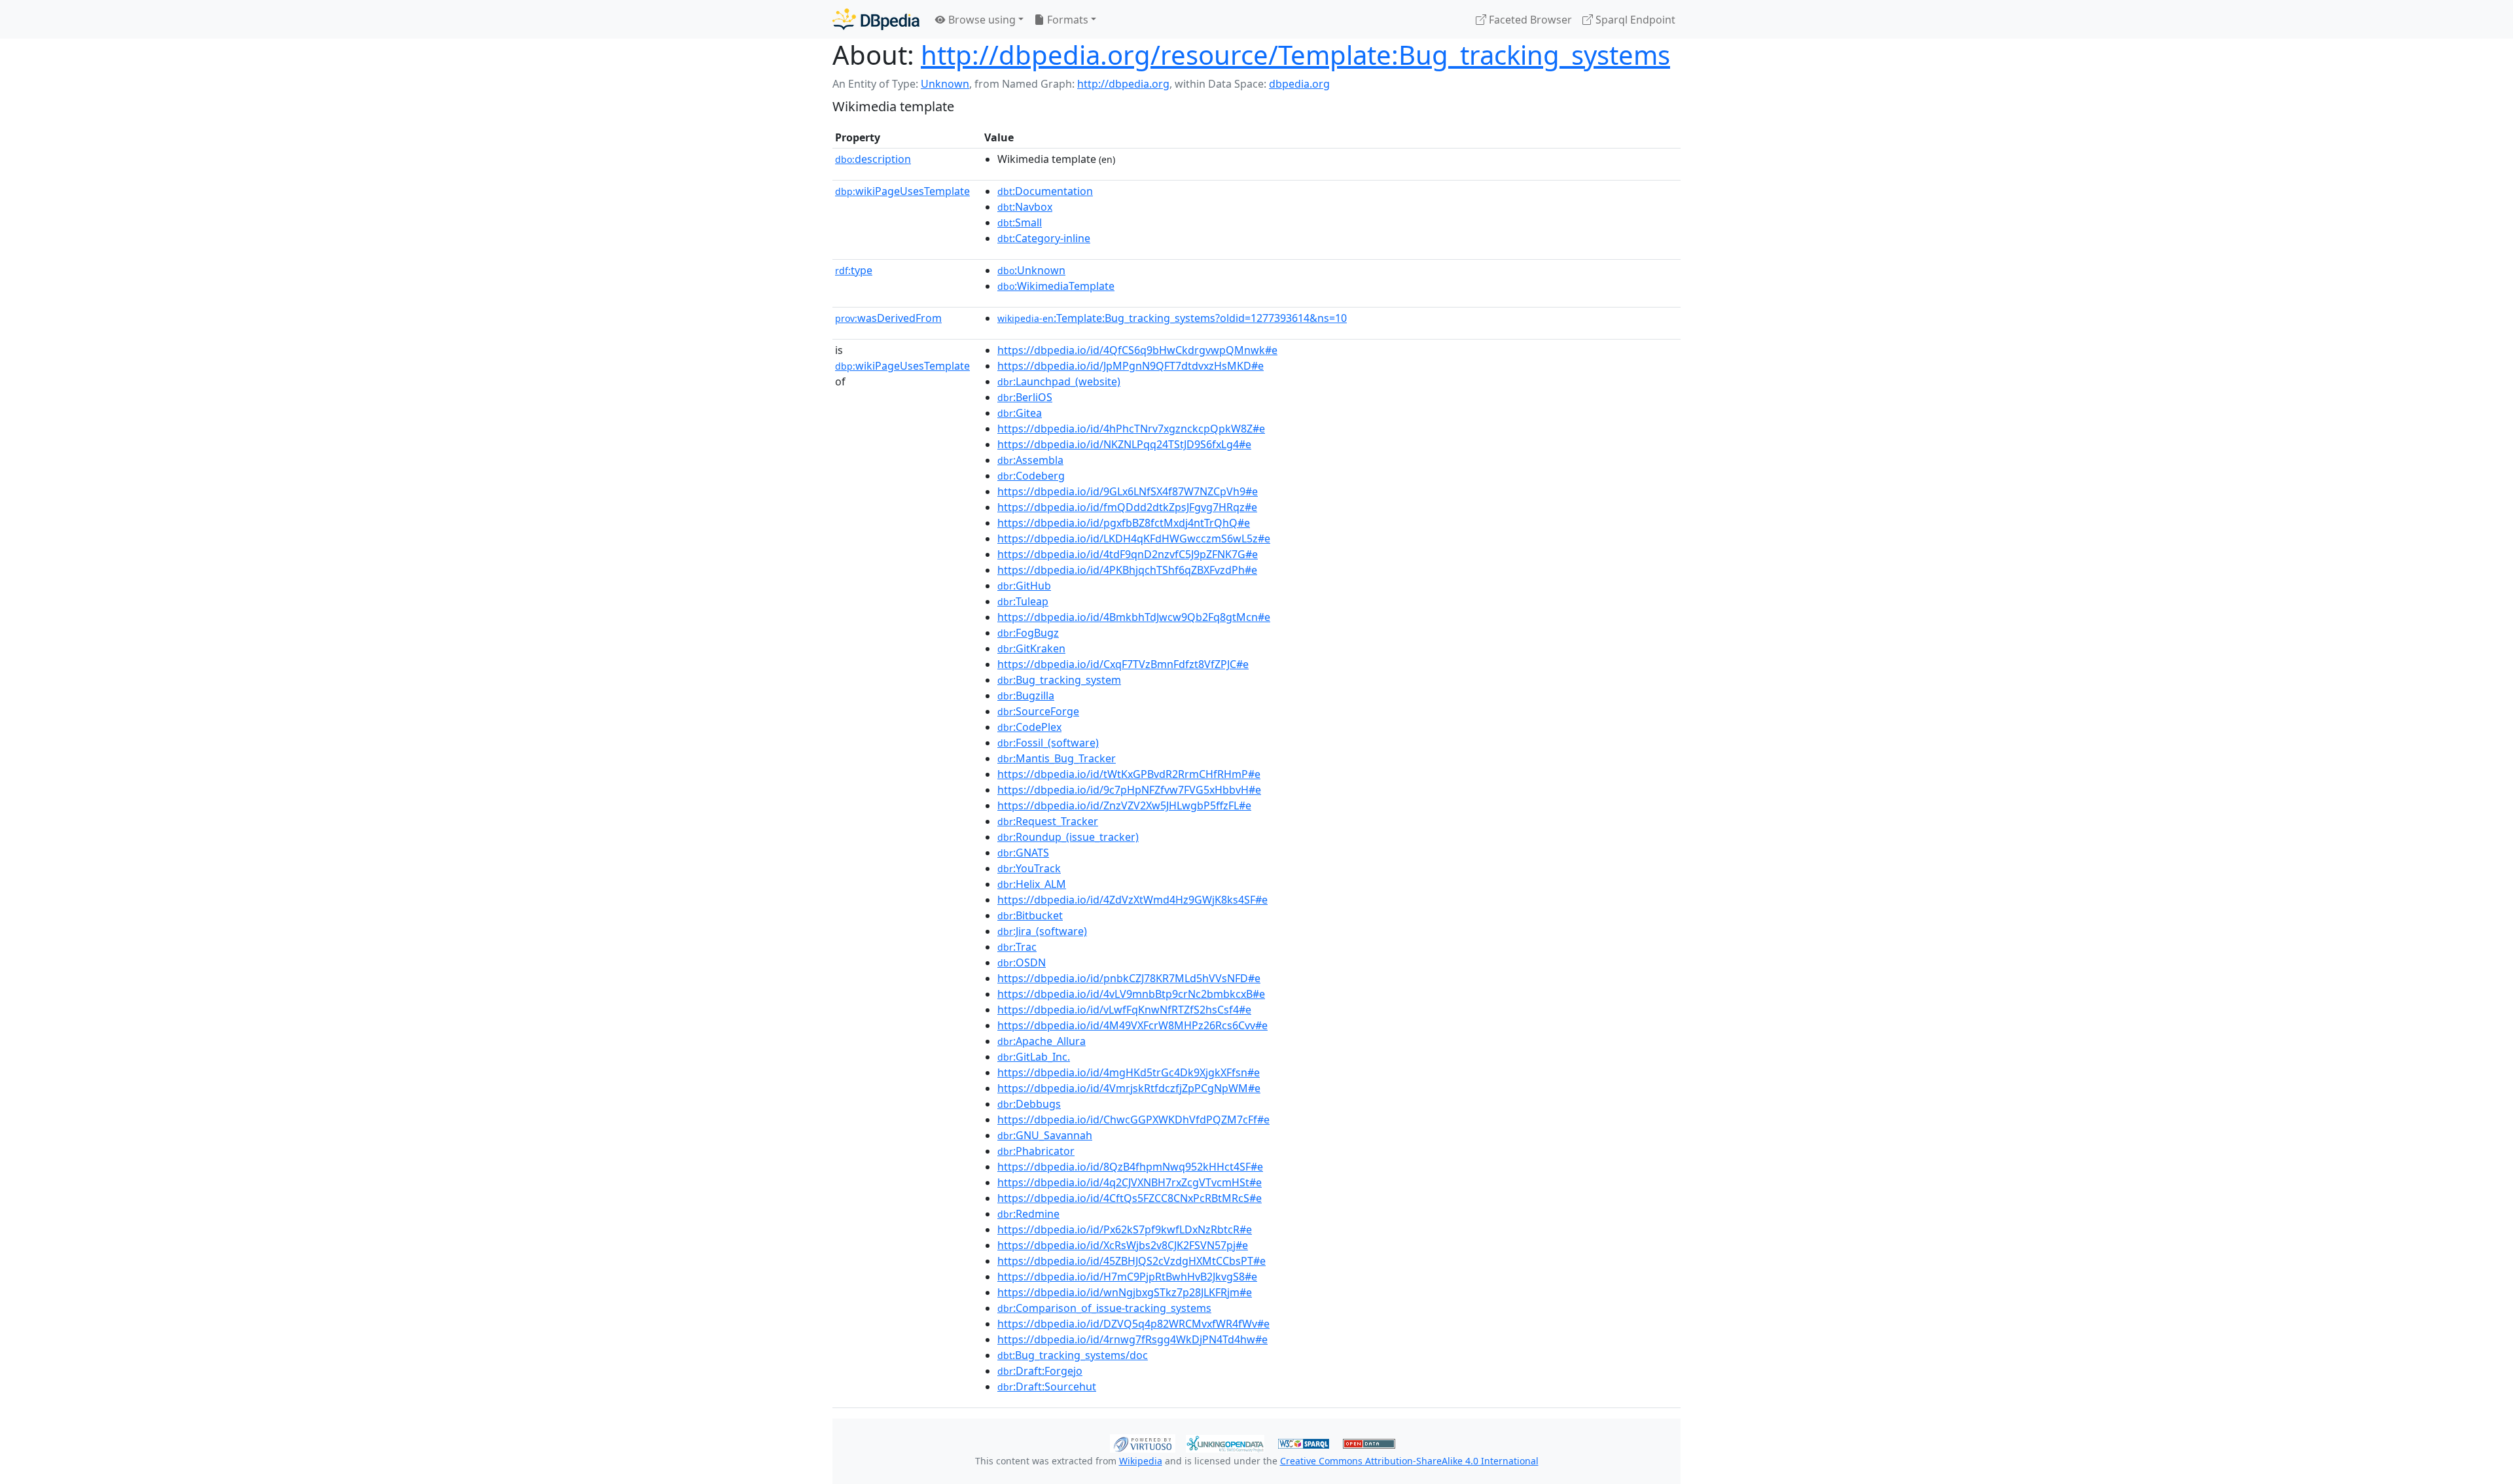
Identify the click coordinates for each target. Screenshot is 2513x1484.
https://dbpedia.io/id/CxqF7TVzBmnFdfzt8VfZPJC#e (1123, 664)
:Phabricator (1036, 1151)
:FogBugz (1028, 633)
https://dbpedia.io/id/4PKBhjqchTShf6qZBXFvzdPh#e (1127, 570)
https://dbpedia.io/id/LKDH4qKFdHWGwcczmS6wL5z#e (1134, 539)
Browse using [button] (981, 20)
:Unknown (1031, 270)
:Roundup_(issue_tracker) (1068, 837)
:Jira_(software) (1042, 931)
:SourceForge (1038, 711)
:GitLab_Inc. (1034, 1057)
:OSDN (1022, 963)
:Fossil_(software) (1048, 743)
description (873, 159)
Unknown (945, 84)
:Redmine (1028, 1214)
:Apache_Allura (1042, 1041)
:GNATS (1023, 853)
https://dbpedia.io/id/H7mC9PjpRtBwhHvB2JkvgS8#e (1127, 1277)
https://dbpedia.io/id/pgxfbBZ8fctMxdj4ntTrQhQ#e (1124, 523)
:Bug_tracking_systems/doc (1073, 1355)
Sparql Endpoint (1634, 20)
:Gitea (1020, 413)
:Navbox (1025, 207)
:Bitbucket (1030, 915)
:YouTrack (1029, 868)
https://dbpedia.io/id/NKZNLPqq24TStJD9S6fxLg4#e (1124, 444)
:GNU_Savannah (1045, 1135)
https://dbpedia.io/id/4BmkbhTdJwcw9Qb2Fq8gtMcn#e (1134, 617)
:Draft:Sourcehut (1047, 1387)
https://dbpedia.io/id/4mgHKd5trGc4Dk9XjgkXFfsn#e (1129, 1072)
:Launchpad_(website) (1059, 381)
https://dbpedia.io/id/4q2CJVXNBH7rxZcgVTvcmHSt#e (1130, 1182)
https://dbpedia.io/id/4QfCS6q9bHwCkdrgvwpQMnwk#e (1137, 350)
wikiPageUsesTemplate (902, 191)
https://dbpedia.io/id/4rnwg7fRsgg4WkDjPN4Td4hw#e (1132, 1339)
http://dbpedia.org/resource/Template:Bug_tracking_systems (1295, 55)
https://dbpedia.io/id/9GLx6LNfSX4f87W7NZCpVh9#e (1128, 491)
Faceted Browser (1529, 20)
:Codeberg (1031, 476)
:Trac (1017, 947)
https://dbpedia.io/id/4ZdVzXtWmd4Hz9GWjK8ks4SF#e (1132, 900)
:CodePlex (1029, 727)
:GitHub (1024, 586)
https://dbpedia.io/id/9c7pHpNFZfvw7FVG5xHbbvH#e (1129, 790)
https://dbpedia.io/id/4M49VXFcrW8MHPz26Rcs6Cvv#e (1132, 1025)
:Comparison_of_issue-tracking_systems (1104, 1308)
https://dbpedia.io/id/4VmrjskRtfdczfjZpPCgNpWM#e (1129, 1088)
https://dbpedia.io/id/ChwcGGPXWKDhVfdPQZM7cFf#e (1133, 1120)
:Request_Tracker (1048, 821)
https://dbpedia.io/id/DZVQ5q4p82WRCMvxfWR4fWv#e (1133, 1324)
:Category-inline (1044, 238)
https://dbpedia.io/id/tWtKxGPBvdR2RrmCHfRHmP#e (1129, 774)
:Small (1020, 222)
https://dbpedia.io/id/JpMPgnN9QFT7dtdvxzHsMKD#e (1131, 366)
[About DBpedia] (876, 19)
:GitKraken (1031, 648)
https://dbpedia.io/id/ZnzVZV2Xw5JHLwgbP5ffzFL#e (1124, 805)
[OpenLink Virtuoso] (1143, 1442)
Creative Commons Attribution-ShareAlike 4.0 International (1409, 1461)
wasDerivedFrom (888, 318)
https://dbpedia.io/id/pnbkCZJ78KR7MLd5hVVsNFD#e (1129, 978)
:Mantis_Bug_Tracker (1057, 758)
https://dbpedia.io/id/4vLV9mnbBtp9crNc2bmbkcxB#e (1131, 994)
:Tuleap (1023, 601)
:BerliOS (1025, 397)
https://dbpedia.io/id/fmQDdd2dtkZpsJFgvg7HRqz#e (1127, 507)
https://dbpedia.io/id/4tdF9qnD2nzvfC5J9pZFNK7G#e (1128, 554)
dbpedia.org (1299, 84)
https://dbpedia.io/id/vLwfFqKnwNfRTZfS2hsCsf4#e (1124, 1010)
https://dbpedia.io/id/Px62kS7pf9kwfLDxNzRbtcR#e (1125, 1229)
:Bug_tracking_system (1059, 680)
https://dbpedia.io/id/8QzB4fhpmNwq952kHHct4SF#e (1130, 1167)
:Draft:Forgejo (1040, 1371)
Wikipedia (1141, 1461)
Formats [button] (1066, 20)
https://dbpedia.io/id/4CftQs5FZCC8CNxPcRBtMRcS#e (1130, 1198)
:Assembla (1030, 460)
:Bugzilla (1026, 696)
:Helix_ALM (1032, 884)
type (854, 270)
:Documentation (1045, 191)
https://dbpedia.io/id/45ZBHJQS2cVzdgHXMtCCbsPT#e (1132, 1261)
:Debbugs (1029, 1104)
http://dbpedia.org (1123, 84)
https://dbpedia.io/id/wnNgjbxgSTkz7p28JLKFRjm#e (1125, 1292)
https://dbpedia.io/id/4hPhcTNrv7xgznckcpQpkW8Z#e (1131, 429)
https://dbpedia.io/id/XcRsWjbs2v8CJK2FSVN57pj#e (1123, 1245)
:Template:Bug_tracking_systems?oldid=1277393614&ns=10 (1172, 318)
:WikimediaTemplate (1056, 286)
